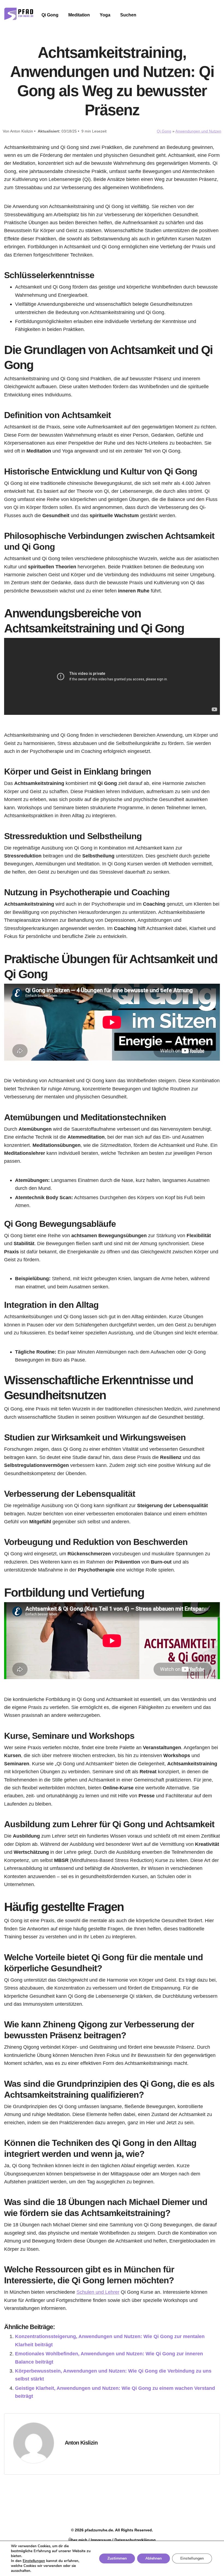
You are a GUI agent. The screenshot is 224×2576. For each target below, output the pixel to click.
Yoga (105, 15)
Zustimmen (117, 2558)
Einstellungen (34, 2561)
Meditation (79, 15)
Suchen (128, 15)
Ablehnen (154, 2558)
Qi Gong (50, 15)
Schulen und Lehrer (98, 2292)
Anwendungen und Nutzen (198, 131)
